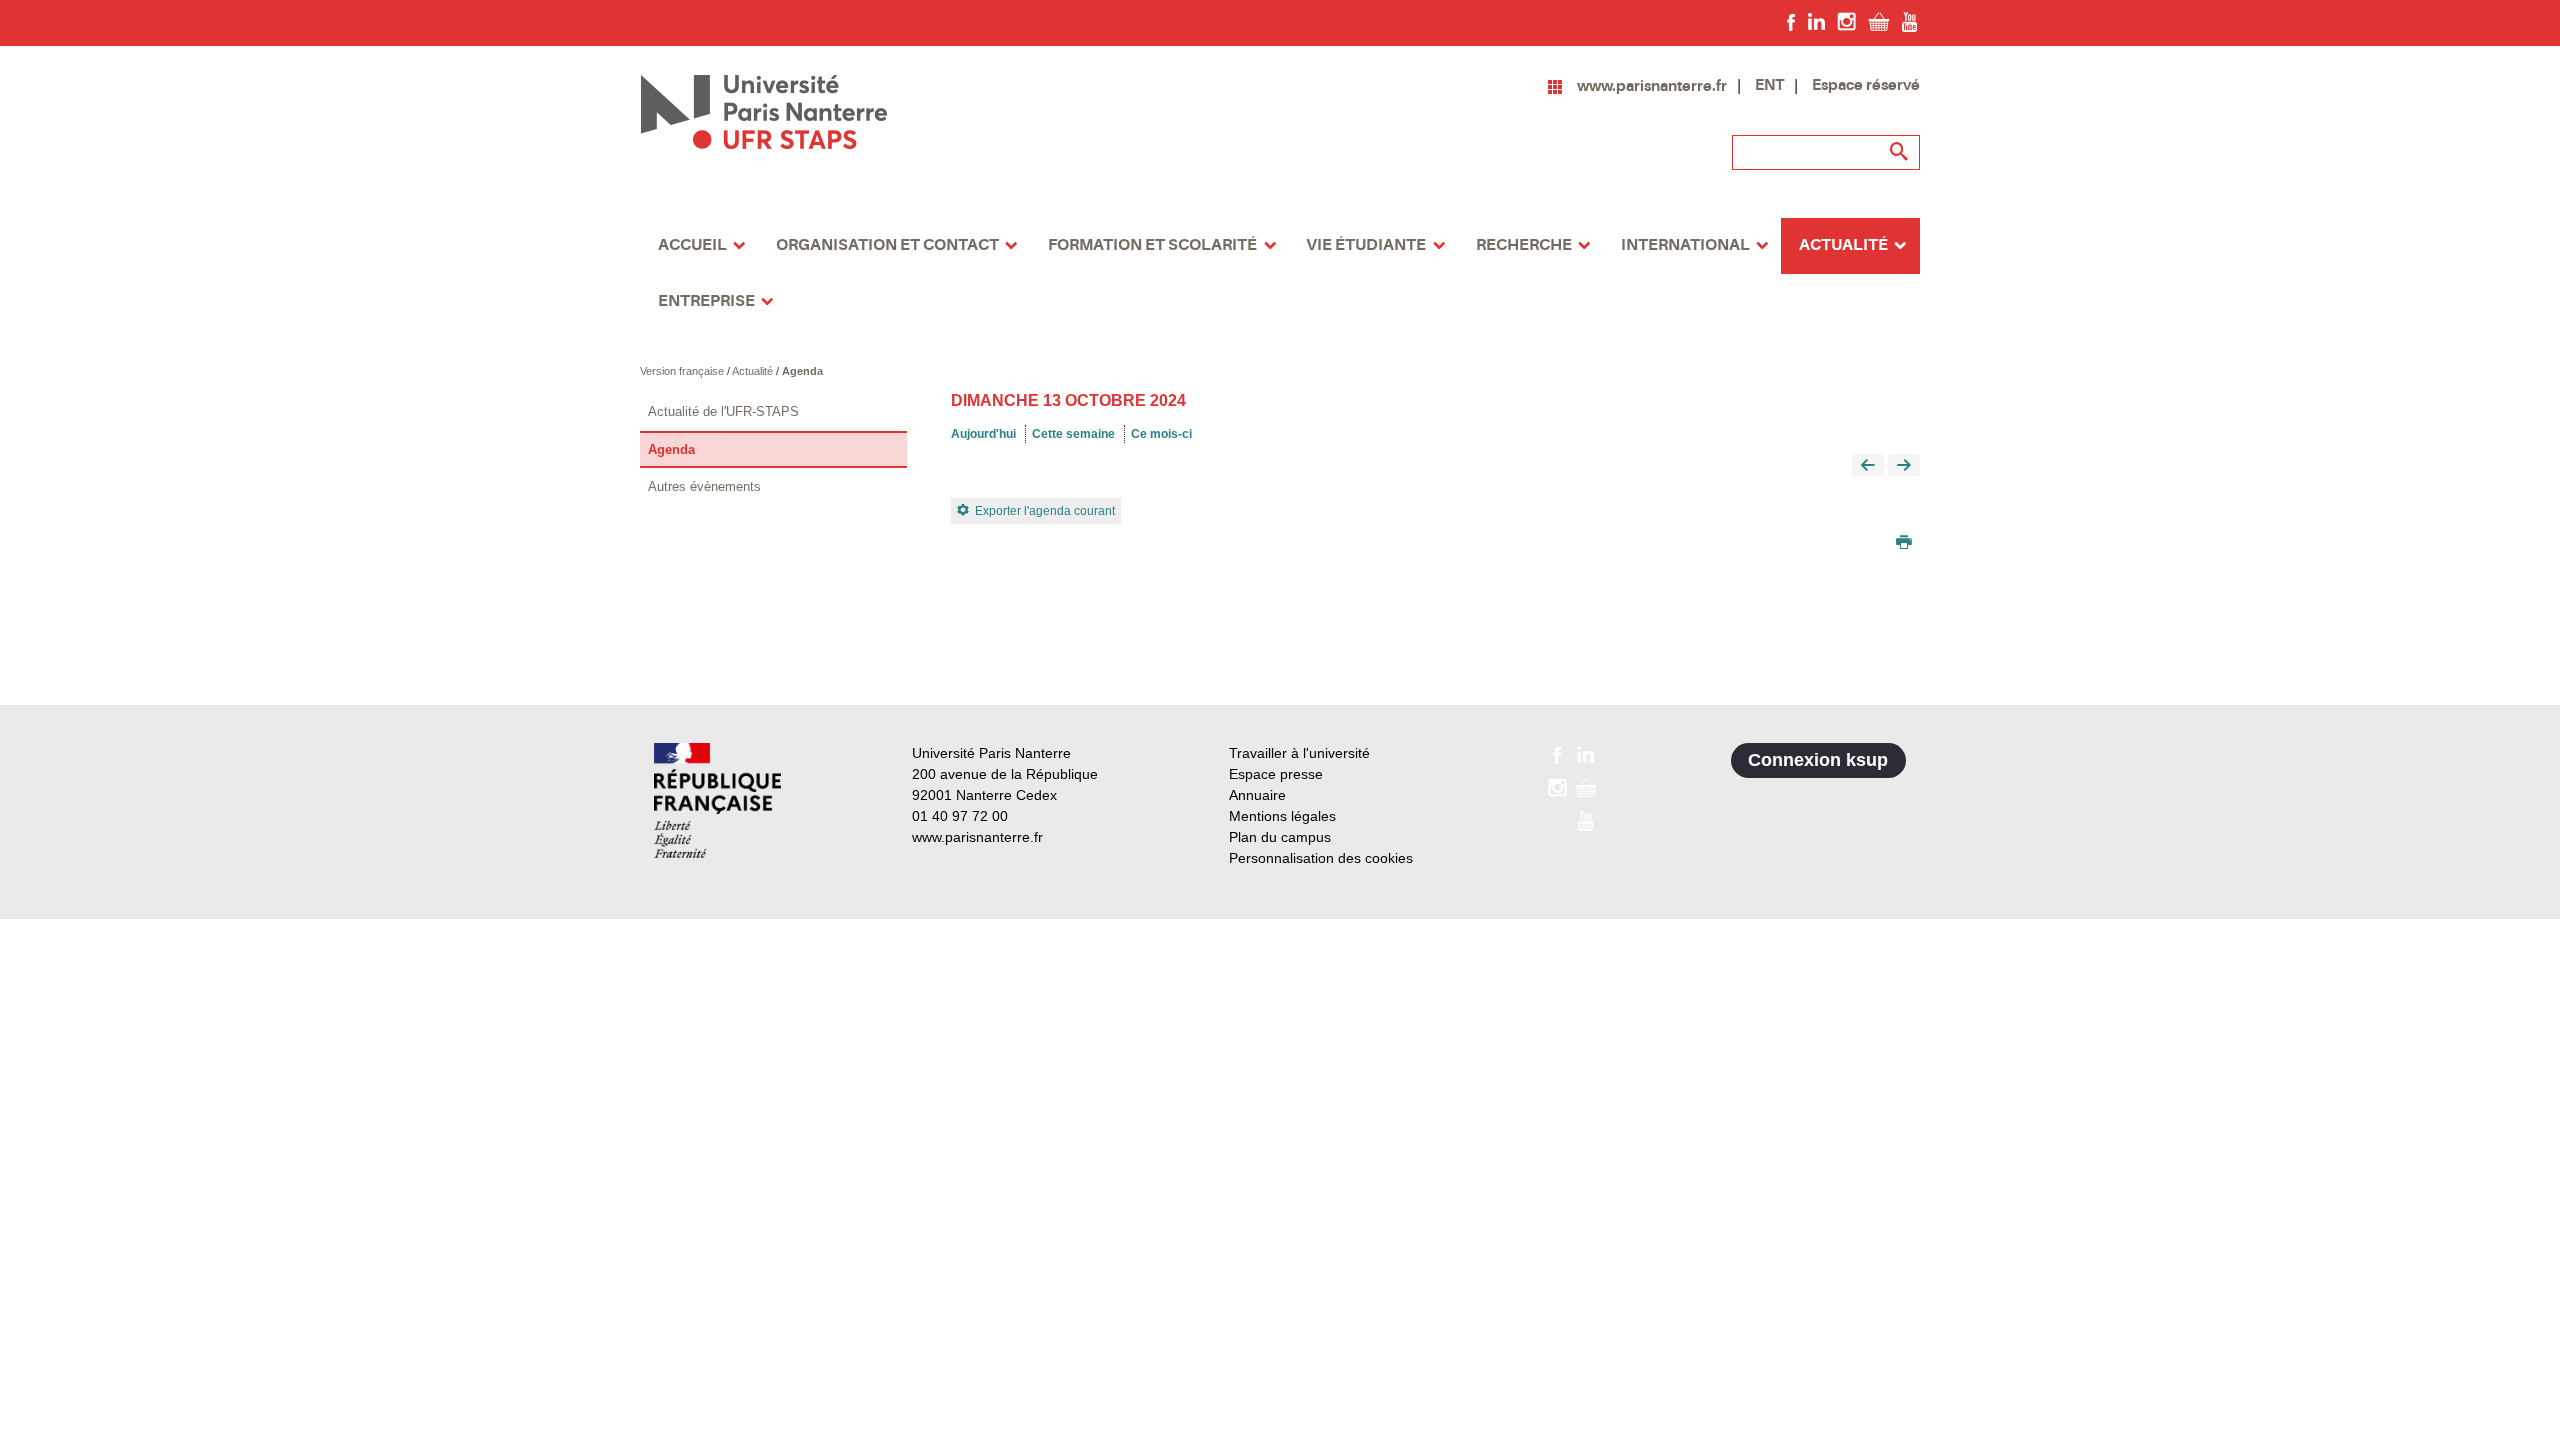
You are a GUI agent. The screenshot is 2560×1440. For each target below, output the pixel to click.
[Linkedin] (1816, 21)
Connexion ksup (1818, 760)
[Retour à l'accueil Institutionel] (717, 800)
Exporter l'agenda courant (1045, 511)
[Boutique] (1879, 21)
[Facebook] (1791, 21)
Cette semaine (1073, 434)
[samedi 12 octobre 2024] (1868, 466)
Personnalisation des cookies (1321, 858)
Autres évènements (704, 486)
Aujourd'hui (983, 434)
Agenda (802, 371)
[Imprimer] (1904, 544)
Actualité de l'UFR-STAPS (723, 411)
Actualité (754, 371)
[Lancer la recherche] (1900, 152)
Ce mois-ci (1161, 434)
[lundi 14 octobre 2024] (1904, 466)
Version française (683, 371)
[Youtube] (1909, 21)
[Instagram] (1846, 21)
